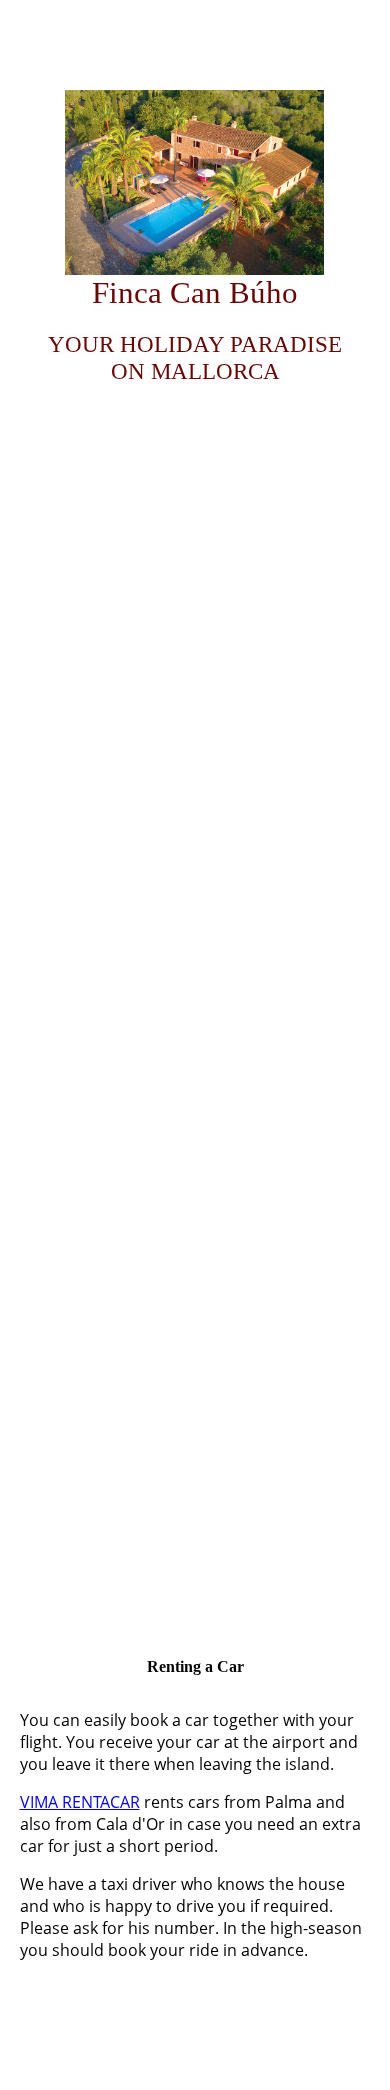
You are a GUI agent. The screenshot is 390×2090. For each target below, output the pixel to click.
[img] (195, 182)
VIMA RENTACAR (80, 1802)
